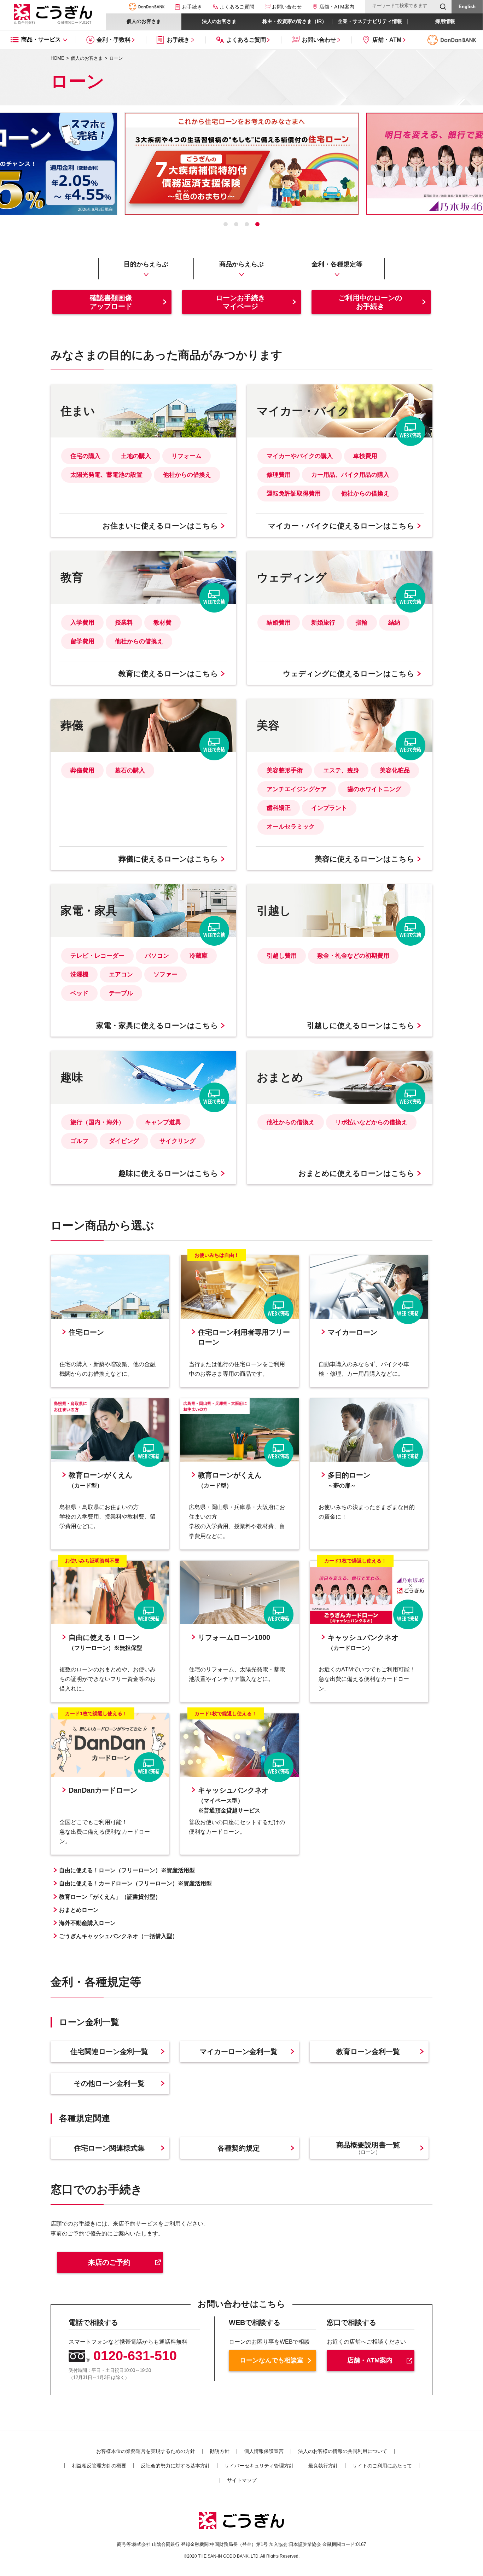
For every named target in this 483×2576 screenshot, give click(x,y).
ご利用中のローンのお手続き (370, 302)
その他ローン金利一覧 (109, 2083)
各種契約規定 (239, 2148)
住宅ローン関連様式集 (109, 2148)
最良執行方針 (323, 2466)
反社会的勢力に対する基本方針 (175, 2466)
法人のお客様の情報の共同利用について (343, 2451)
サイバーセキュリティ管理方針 (259, 2466)
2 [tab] (236, 224)
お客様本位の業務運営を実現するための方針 (146, 2451)
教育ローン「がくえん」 (110, 1897)
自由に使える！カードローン (135, 1883)
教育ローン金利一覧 (368, 2052)
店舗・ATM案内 (370, 2360)
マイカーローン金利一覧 (239, 2052)
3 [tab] (247, 224)
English (467, 7)
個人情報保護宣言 (264, 2451)
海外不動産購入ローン (87, 1923)
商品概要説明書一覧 (368, 2148)
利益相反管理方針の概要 (99, 2466)
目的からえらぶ (146, 264)
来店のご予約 (109, 2262)
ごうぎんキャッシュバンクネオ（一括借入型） (118, 1936)
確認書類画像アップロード (111, 302)
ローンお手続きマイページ (240, 302)
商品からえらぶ (241, 264)
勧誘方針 (220, 2451)
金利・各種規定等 (337, 264)
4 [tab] (257, 224)
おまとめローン (79, 1910)
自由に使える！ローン (127, 1870)
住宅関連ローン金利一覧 (109, 2052)
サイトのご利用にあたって (382, 2466)
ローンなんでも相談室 (272, 2360)
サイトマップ (242, 2480)
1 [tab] (226, 224)
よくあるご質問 (237, 7)
